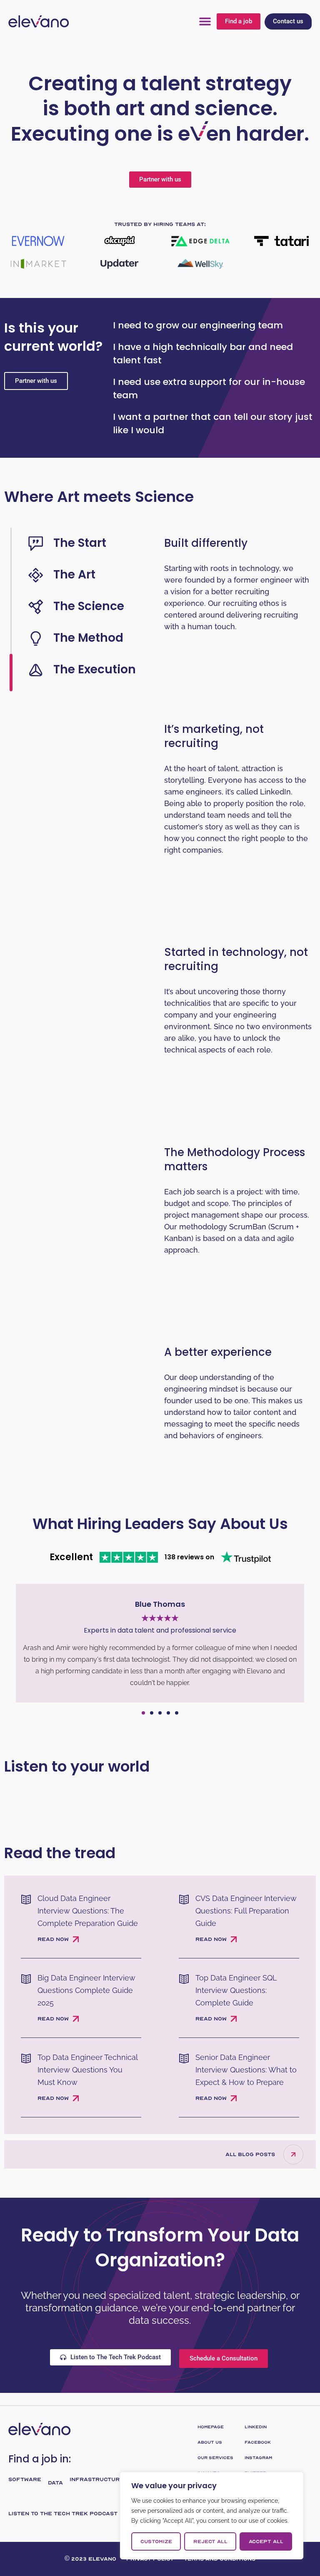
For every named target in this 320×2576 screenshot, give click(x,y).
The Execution (95, 669)
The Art (74, 575)
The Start (80, 543)
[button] (205, 21)
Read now (53, 1939)
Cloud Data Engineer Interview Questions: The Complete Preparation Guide (88, 1911)
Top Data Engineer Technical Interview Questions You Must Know (87, 2070)
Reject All (210, 2541)
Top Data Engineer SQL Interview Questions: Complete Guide (236, 1990)
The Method (88, 638)
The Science (89, 606)
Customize (156, 2541)
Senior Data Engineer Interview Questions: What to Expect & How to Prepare (246, 2070)
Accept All (266, 2541)
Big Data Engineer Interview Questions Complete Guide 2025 (86, 1990)
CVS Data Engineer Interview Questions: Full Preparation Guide (246, 1911)
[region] (212, 2516)
